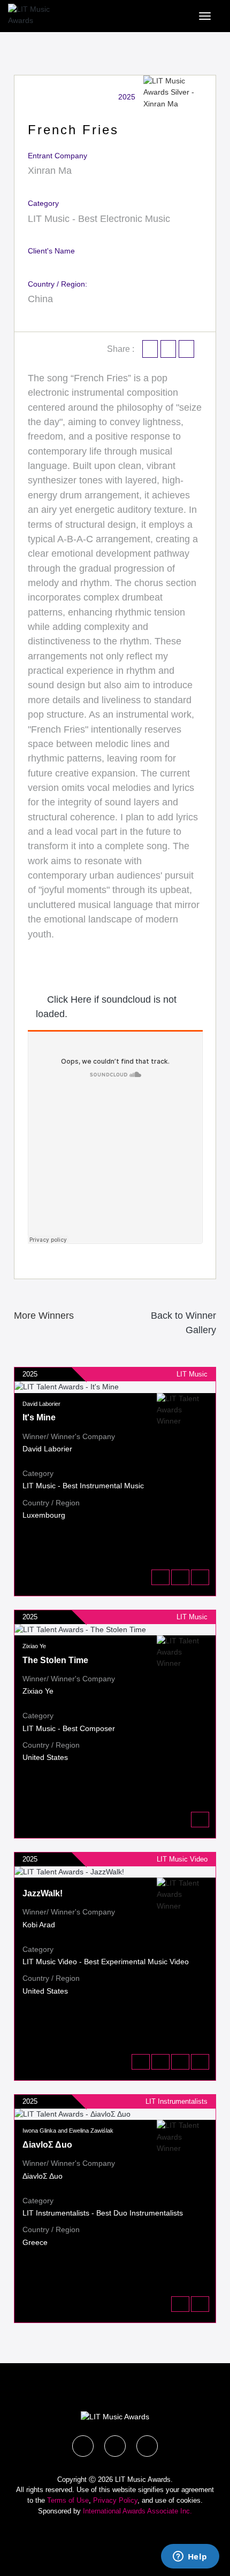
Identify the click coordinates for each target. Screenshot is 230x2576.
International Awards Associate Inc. (137, 2511)
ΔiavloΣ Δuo (47, 2145)
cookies (189, 2500)
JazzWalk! (43, 1893)
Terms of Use (68, 2500)
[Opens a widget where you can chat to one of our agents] (190, 2557)
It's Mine (39, 1417)
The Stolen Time (55, 1660)
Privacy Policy (115, 2500)
